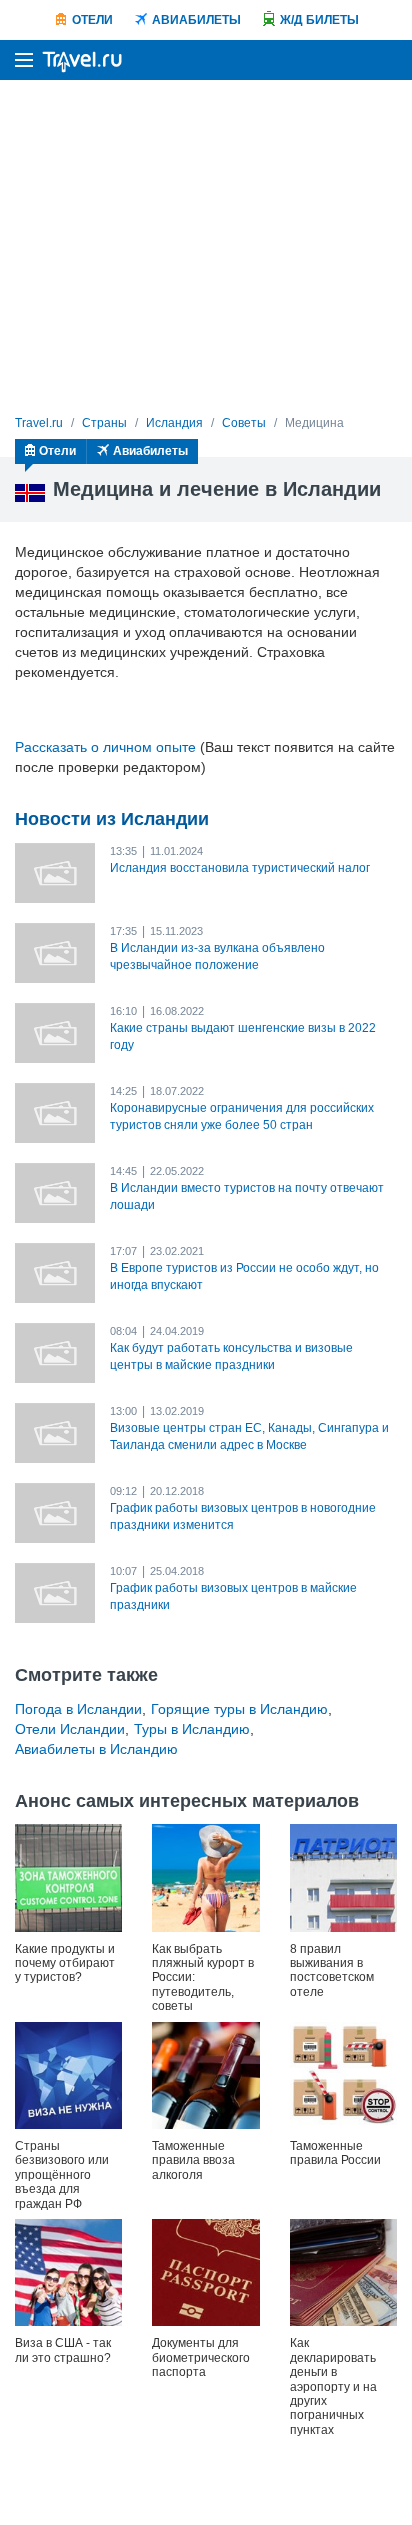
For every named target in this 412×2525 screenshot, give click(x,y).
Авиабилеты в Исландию (96, 1749)
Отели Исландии (70, 1729)
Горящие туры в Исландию (239, 1709)
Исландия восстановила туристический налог (240, 868)
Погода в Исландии (78, 1709)
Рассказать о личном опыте (105, 747)
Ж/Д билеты (319, 20)
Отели (92, 20)
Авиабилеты (196, 20)
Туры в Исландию (192, 1729)
